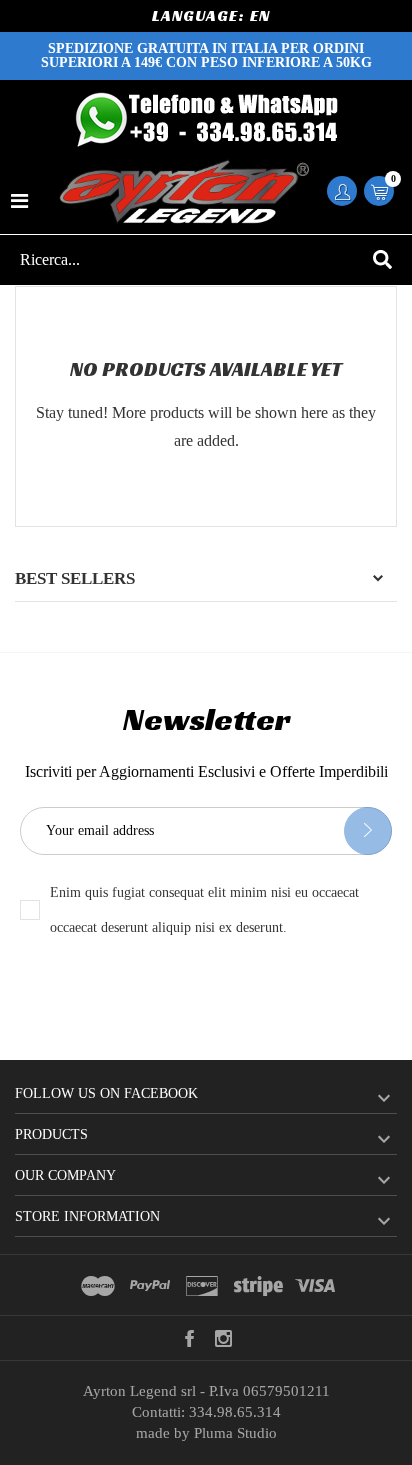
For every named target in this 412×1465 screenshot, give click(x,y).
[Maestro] (98, 1286)
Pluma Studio (235, 1433)
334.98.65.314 (235, 1412)
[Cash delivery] (258, 1286)
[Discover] (202, 1286)
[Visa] (315, 1286)
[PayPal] (150, 1286)
